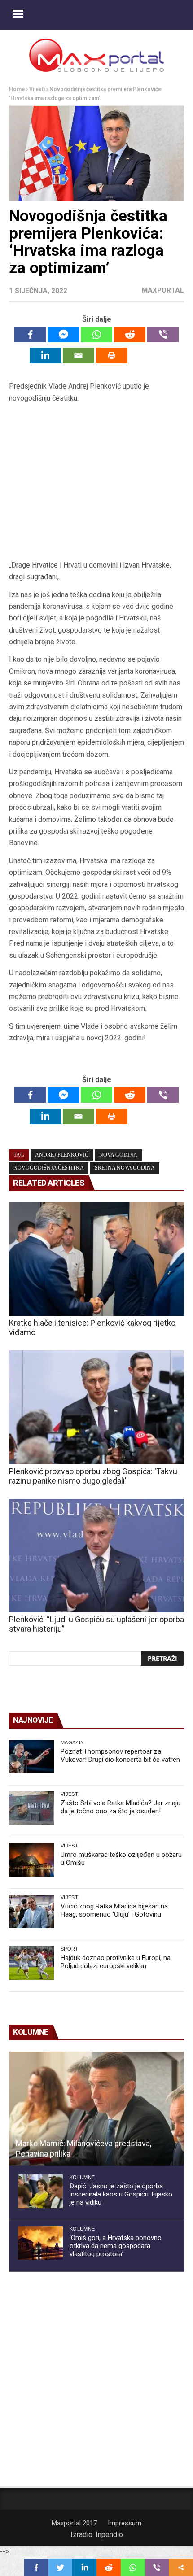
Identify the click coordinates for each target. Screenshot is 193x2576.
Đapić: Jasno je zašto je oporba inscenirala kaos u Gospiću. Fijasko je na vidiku (121, 2194)
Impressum (125, 2523)
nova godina (118, 1155)
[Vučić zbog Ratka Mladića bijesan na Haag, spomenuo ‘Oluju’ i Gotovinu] (31, 1911)
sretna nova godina (125, 1168)
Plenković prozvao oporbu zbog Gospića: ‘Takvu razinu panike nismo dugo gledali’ (93, 1476)
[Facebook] (30, 334)
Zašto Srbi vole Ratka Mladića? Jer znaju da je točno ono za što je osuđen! (121, 1807)
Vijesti (37, 89)
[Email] (79, 356)
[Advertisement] (96, 482)
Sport (70, 1949)
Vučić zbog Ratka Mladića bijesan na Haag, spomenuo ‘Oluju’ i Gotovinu (114, 1910)
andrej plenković (62, 1155)
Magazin (72, 1742)
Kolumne (82, 2177)
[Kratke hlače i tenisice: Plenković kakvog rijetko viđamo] (96, 1259)
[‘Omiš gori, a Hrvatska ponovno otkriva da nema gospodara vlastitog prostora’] (40, 2243)
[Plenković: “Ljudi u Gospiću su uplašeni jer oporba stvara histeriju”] (96, 1556)
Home (17, 89)
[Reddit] (130, 334)
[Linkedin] (45, 356)
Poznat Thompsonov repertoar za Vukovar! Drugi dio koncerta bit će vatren (120, 1755)
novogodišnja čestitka (49, 1168)
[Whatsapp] (96, 334)
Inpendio (109, 2535)
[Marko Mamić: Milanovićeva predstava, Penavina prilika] (96, 2109)
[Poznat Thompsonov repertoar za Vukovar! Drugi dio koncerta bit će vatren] (31, 1757)
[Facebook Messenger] (63, 334)
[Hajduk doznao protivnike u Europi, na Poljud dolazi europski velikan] (31, 1963)
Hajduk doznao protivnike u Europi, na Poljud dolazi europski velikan (116, 1962)
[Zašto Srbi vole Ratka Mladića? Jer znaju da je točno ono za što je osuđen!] (31, 1808)
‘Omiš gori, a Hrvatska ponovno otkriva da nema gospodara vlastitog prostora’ (116, 2246)
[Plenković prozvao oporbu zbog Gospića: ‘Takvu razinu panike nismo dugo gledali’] (96, 1407)
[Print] (112, 356)
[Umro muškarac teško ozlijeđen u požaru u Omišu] (31, 1860)
